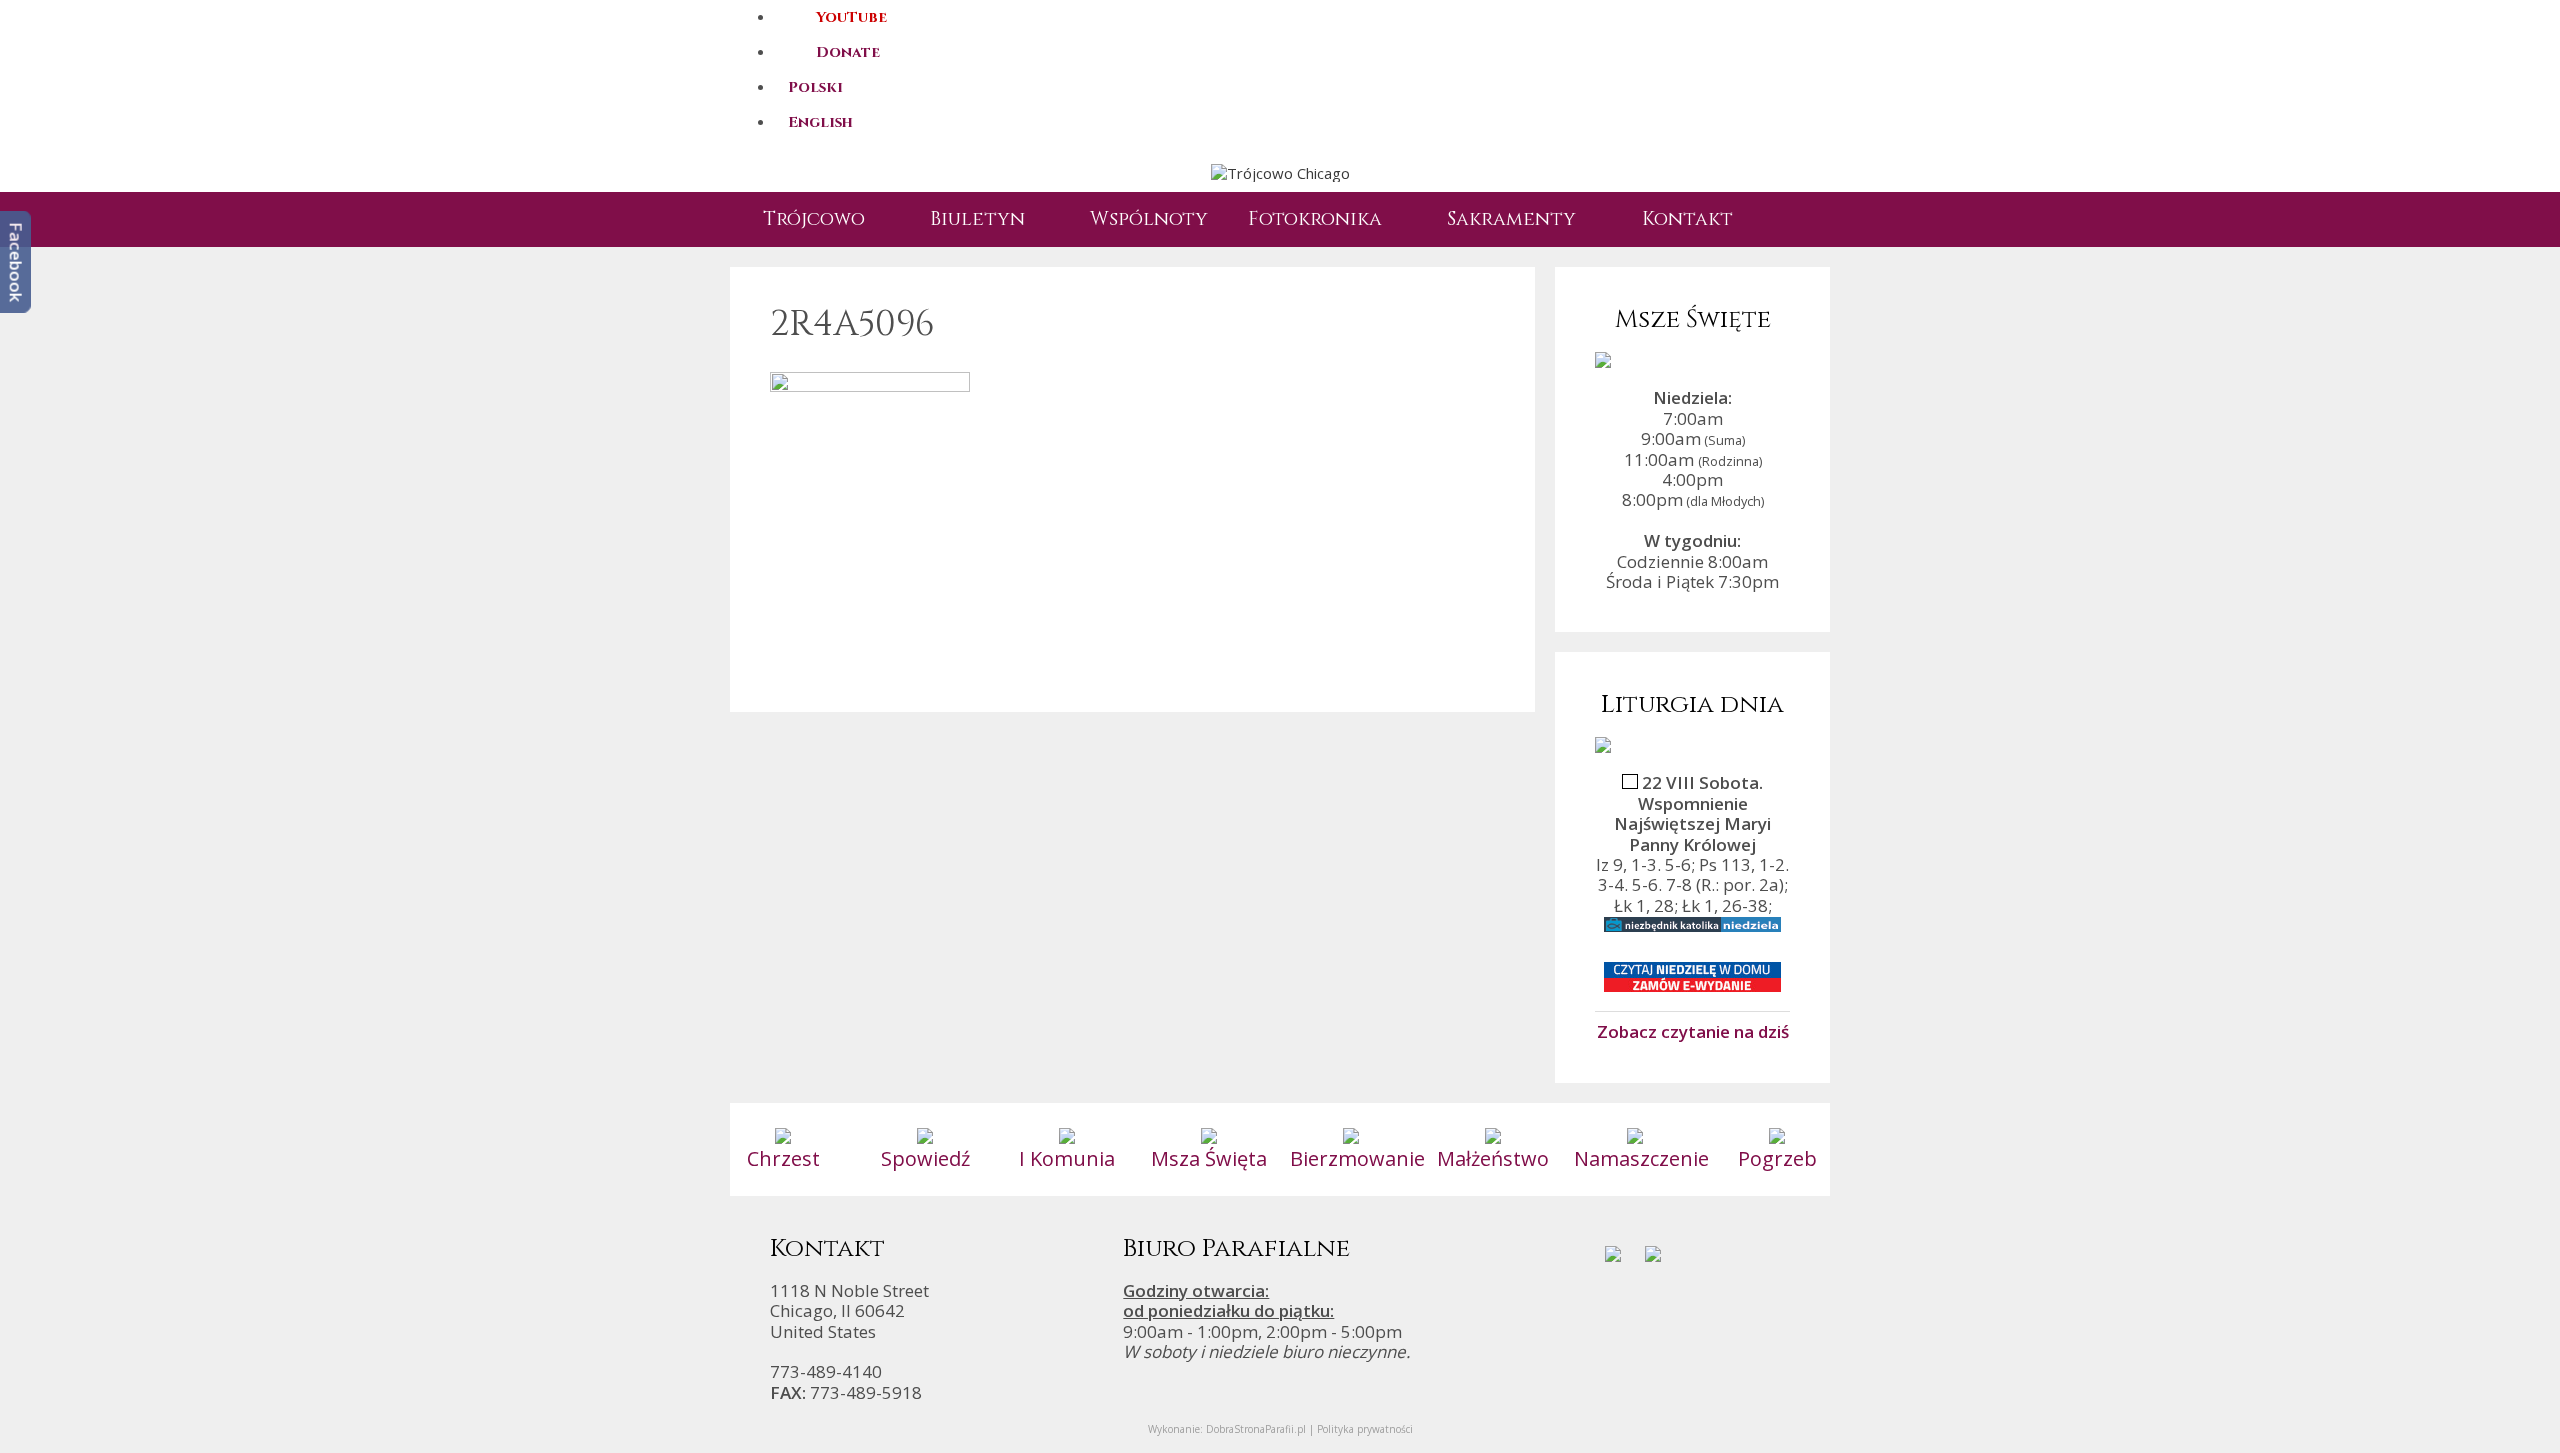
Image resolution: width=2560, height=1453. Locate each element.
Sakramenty (1511, 219)
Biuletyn (977, 219)
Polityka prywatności (1365, 1429)
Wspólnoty (1149, 219)
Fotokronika (1315, 219)
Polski (815, 87)
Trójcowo (814, 219)
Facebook (16, 262)
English (820, 122)
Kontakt (1687, 219)
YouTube (851, 17)
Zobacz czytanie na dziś (1693, 1031)
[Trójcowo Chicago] (1280, 172)
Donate (848, 52)
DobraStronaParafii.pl (1256, 1429)
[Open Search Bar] (1785, 219)
